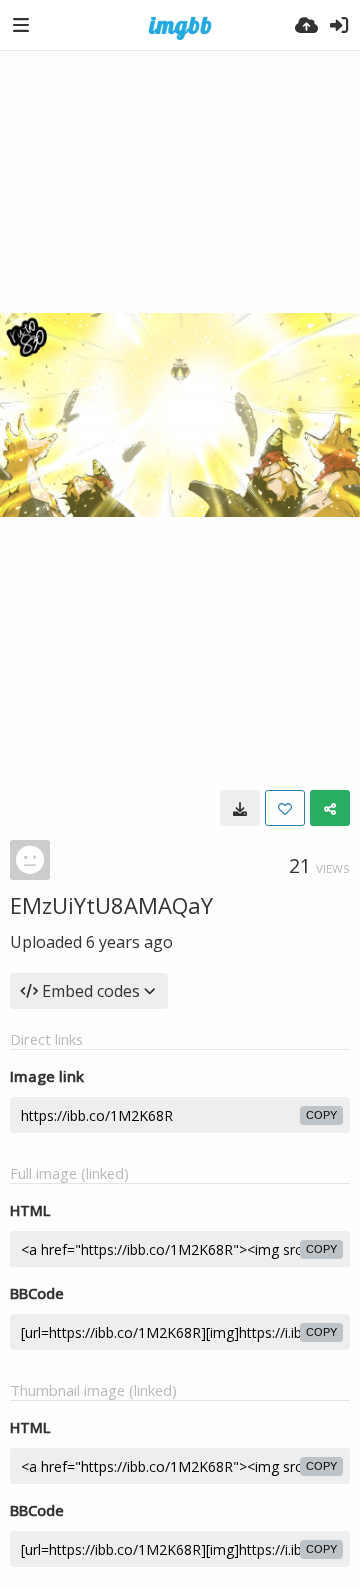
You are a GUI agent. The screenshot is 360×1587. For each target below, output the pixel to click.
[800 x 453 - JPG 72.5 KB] (240, 808)
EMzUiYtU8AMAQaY (111, 905)
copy (321, 1115)
